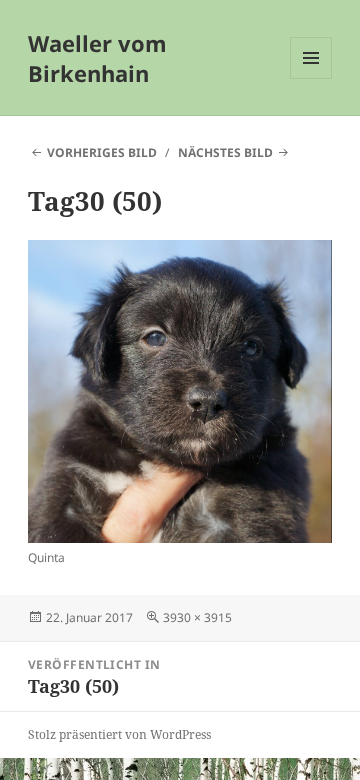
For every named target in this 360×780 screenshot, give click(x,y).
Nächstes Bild (225, 152)
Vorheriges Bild (102, 152)
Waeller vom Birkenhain (97, 58)
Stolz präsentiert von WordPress (119, 734)
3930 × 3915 (197, 617)
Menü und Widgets (311, 78)
